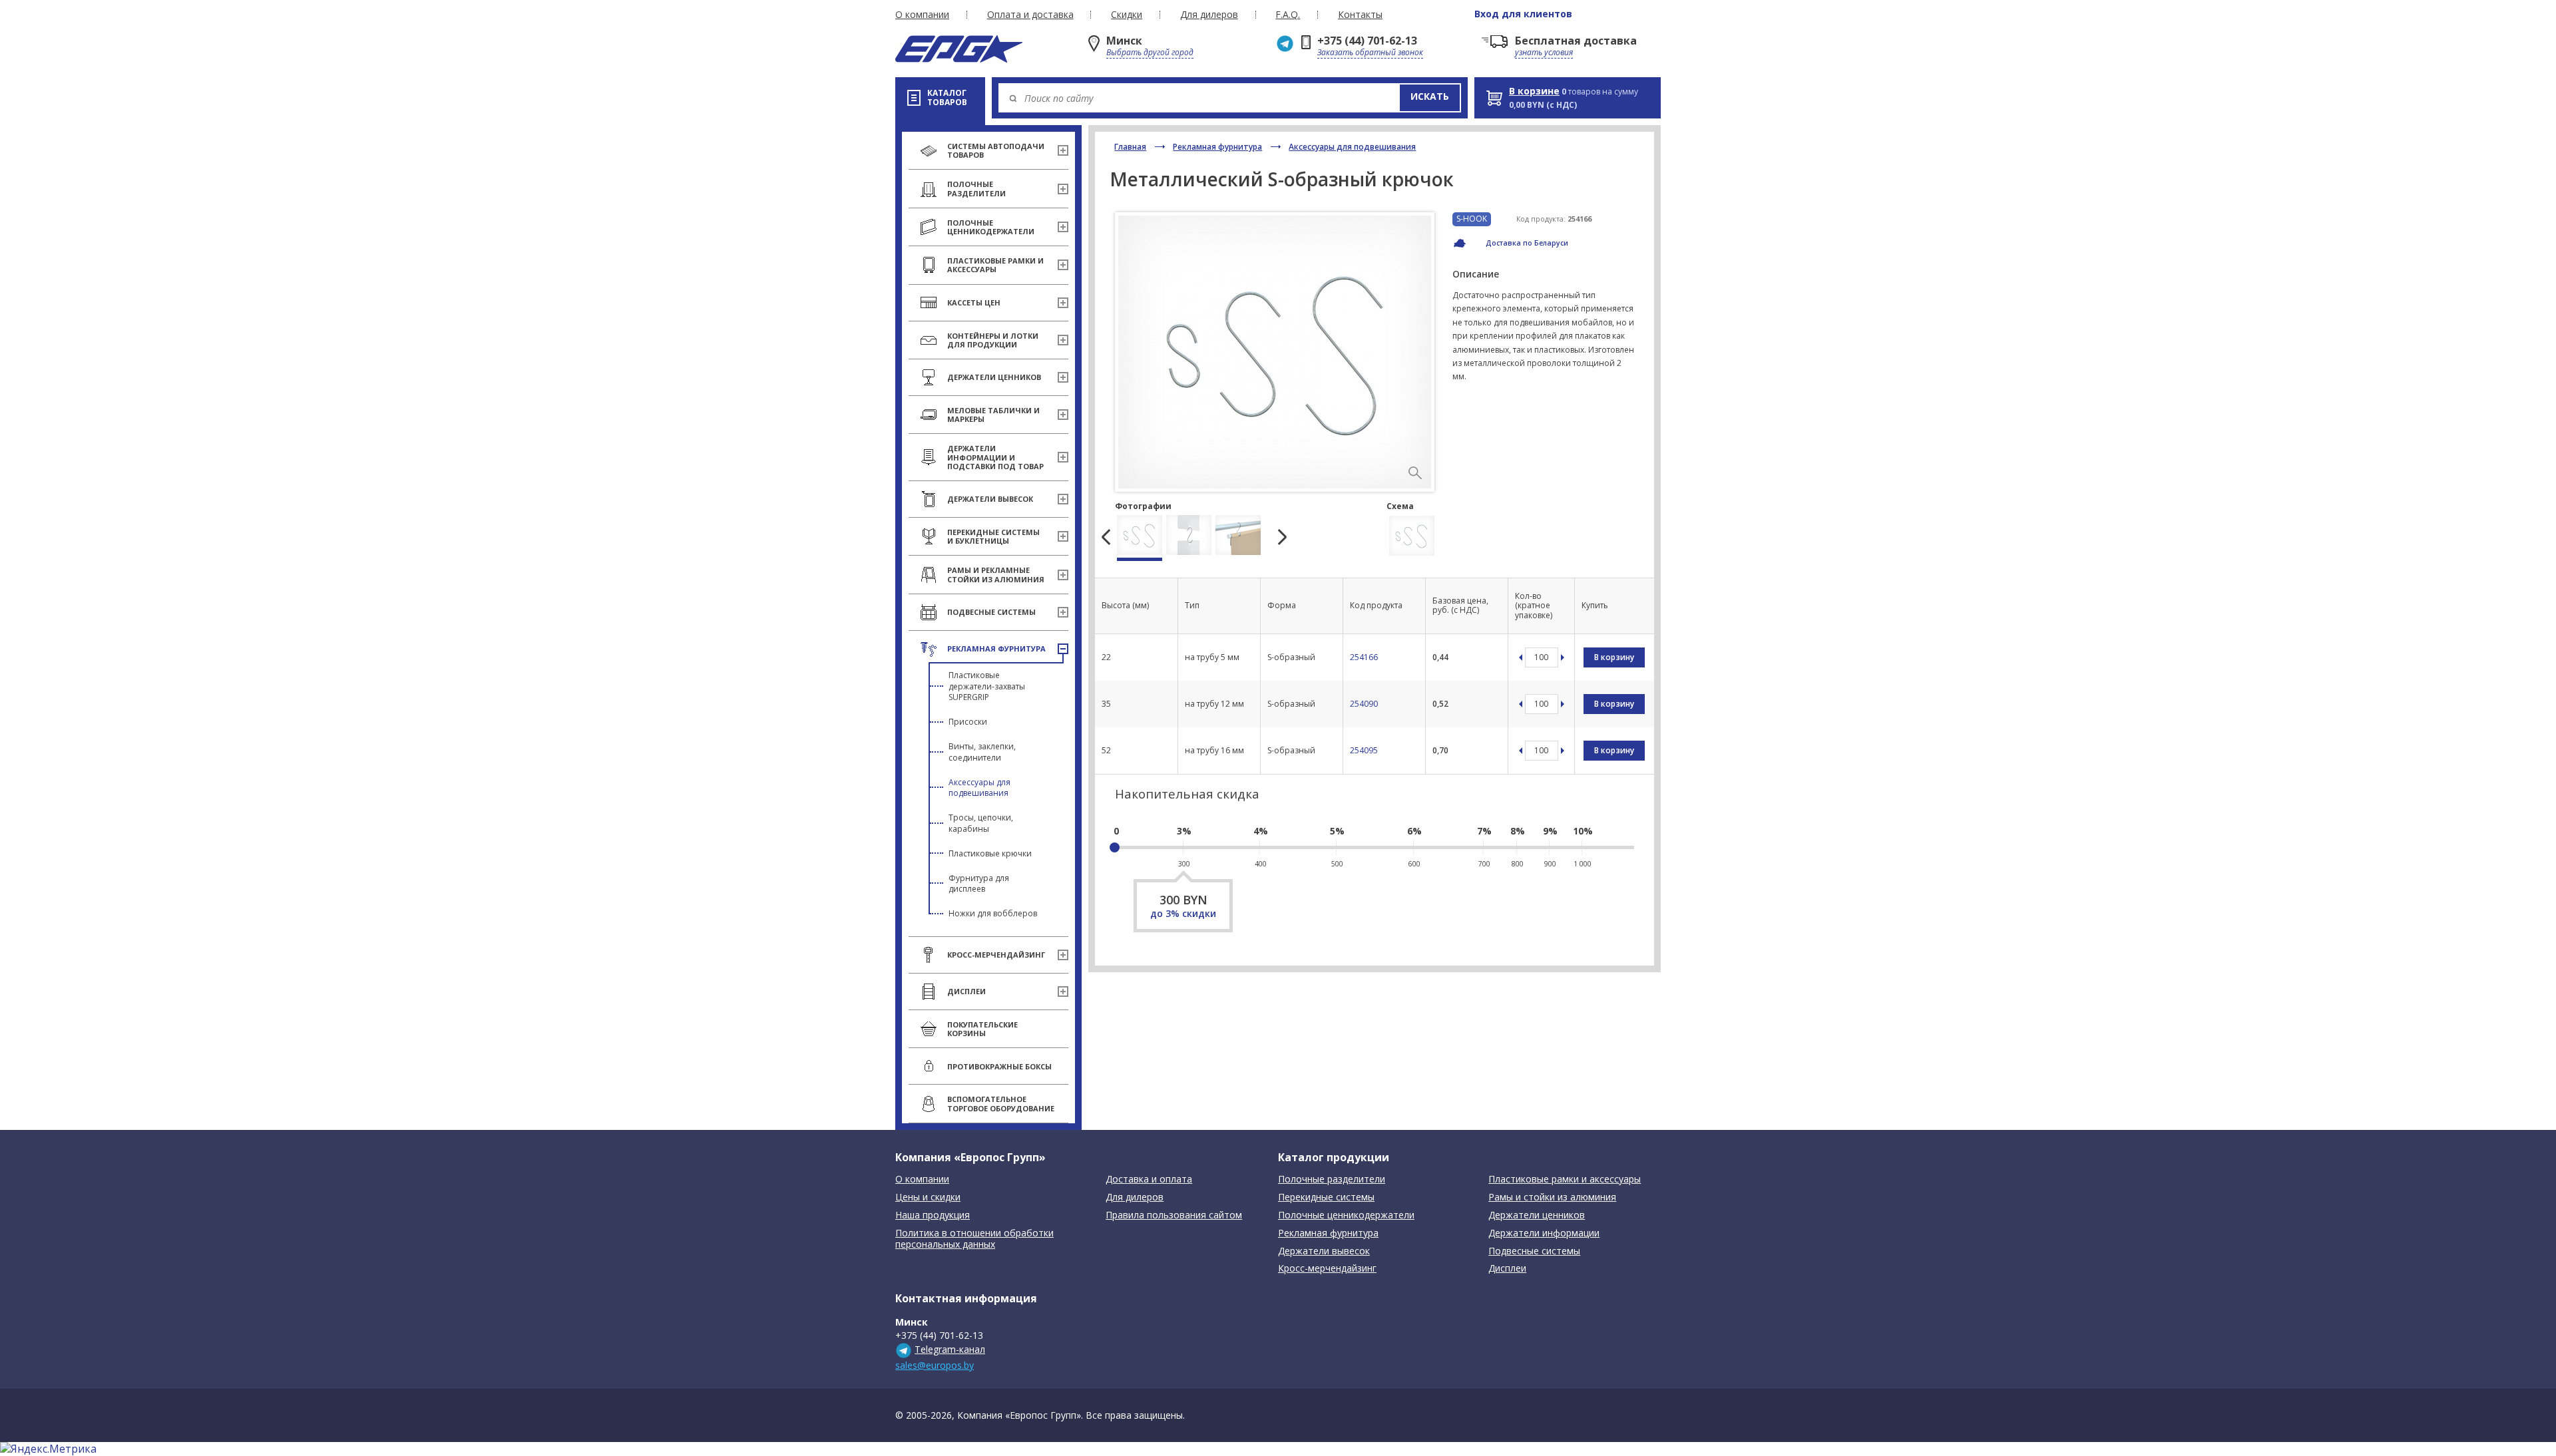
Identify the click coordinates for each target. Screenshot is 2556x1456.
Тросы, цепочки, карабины (981, 823)
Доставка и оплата (1149, 1180)
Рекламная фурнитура (1217, 147)
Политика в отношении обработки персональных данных (974, 1239)
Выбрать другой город (1150, 52)
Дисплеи (1507, 1269)
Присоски (968, 722)
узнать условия (1544, 52)
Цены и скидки (928, 1197)
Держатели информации (1544, 1233)
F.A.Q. (1288, 15)
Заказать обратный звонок (1370, 52)
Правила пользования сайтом (1174, 1215)
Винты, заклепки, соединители (982, 752)
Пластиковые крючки (990, 853)
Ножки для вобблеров (993, 913)
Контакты (1360, 15)
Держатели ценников (1537, 1215)
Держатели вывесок (1324, 1251)
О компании (922, 15)
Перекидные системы (1326, 1197)
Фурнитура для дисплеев (979, 884)
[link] (1415, 473)
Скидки (1127, 15)
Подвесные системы (1534, 1251)
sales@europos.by (935, 1365)
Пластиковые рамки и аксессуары (1565, 1180)
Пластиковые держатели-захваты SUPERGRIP (987, 686)
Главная (1130, 147)
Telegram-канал (950, 1349)
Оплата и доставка (1030, 15)
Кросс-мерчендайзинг (1327, 1269)
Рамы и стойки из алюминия (1552, 1197)
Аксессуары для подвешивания (979, 788)
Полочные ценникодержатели (1346, 1215)
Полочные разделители (1332, 1180)
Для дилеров (1209, 15)
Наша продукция (933, 1215)
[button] (1430, 98)
